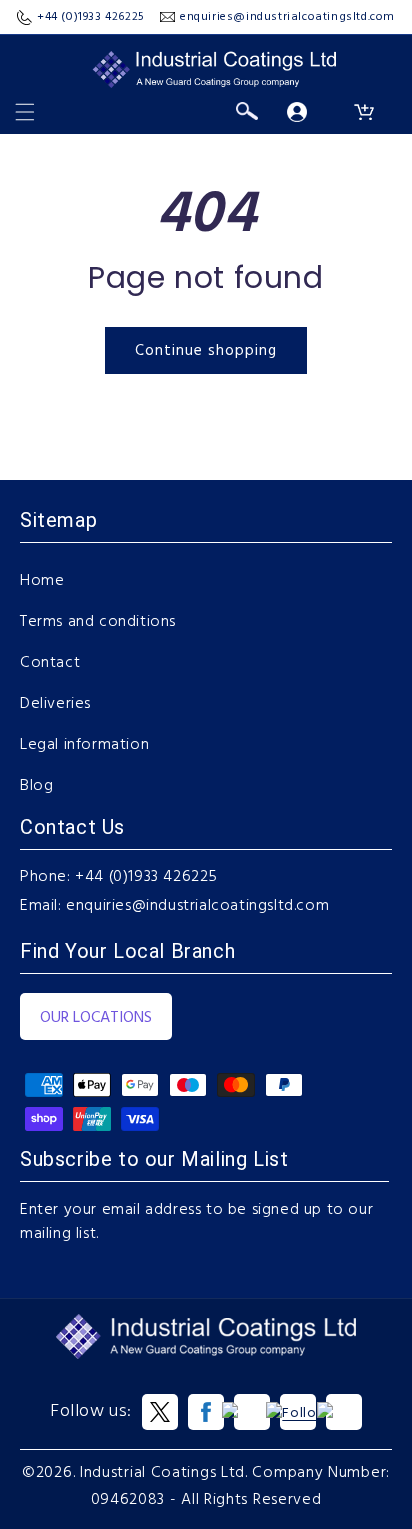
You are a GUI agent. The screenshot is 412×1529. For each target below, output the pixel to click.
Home (42, 581)
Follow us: (91, 1412)
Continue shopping (206, 351)
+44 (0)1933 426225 (146, 877)
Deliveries (55, 704)
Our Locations (96, 1018)
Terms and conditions (98, 622)
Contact (50, 663)
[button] (25, 112)
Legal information (84, 745)
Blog (36, 786)
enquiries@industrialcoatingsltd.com (197, 906)
